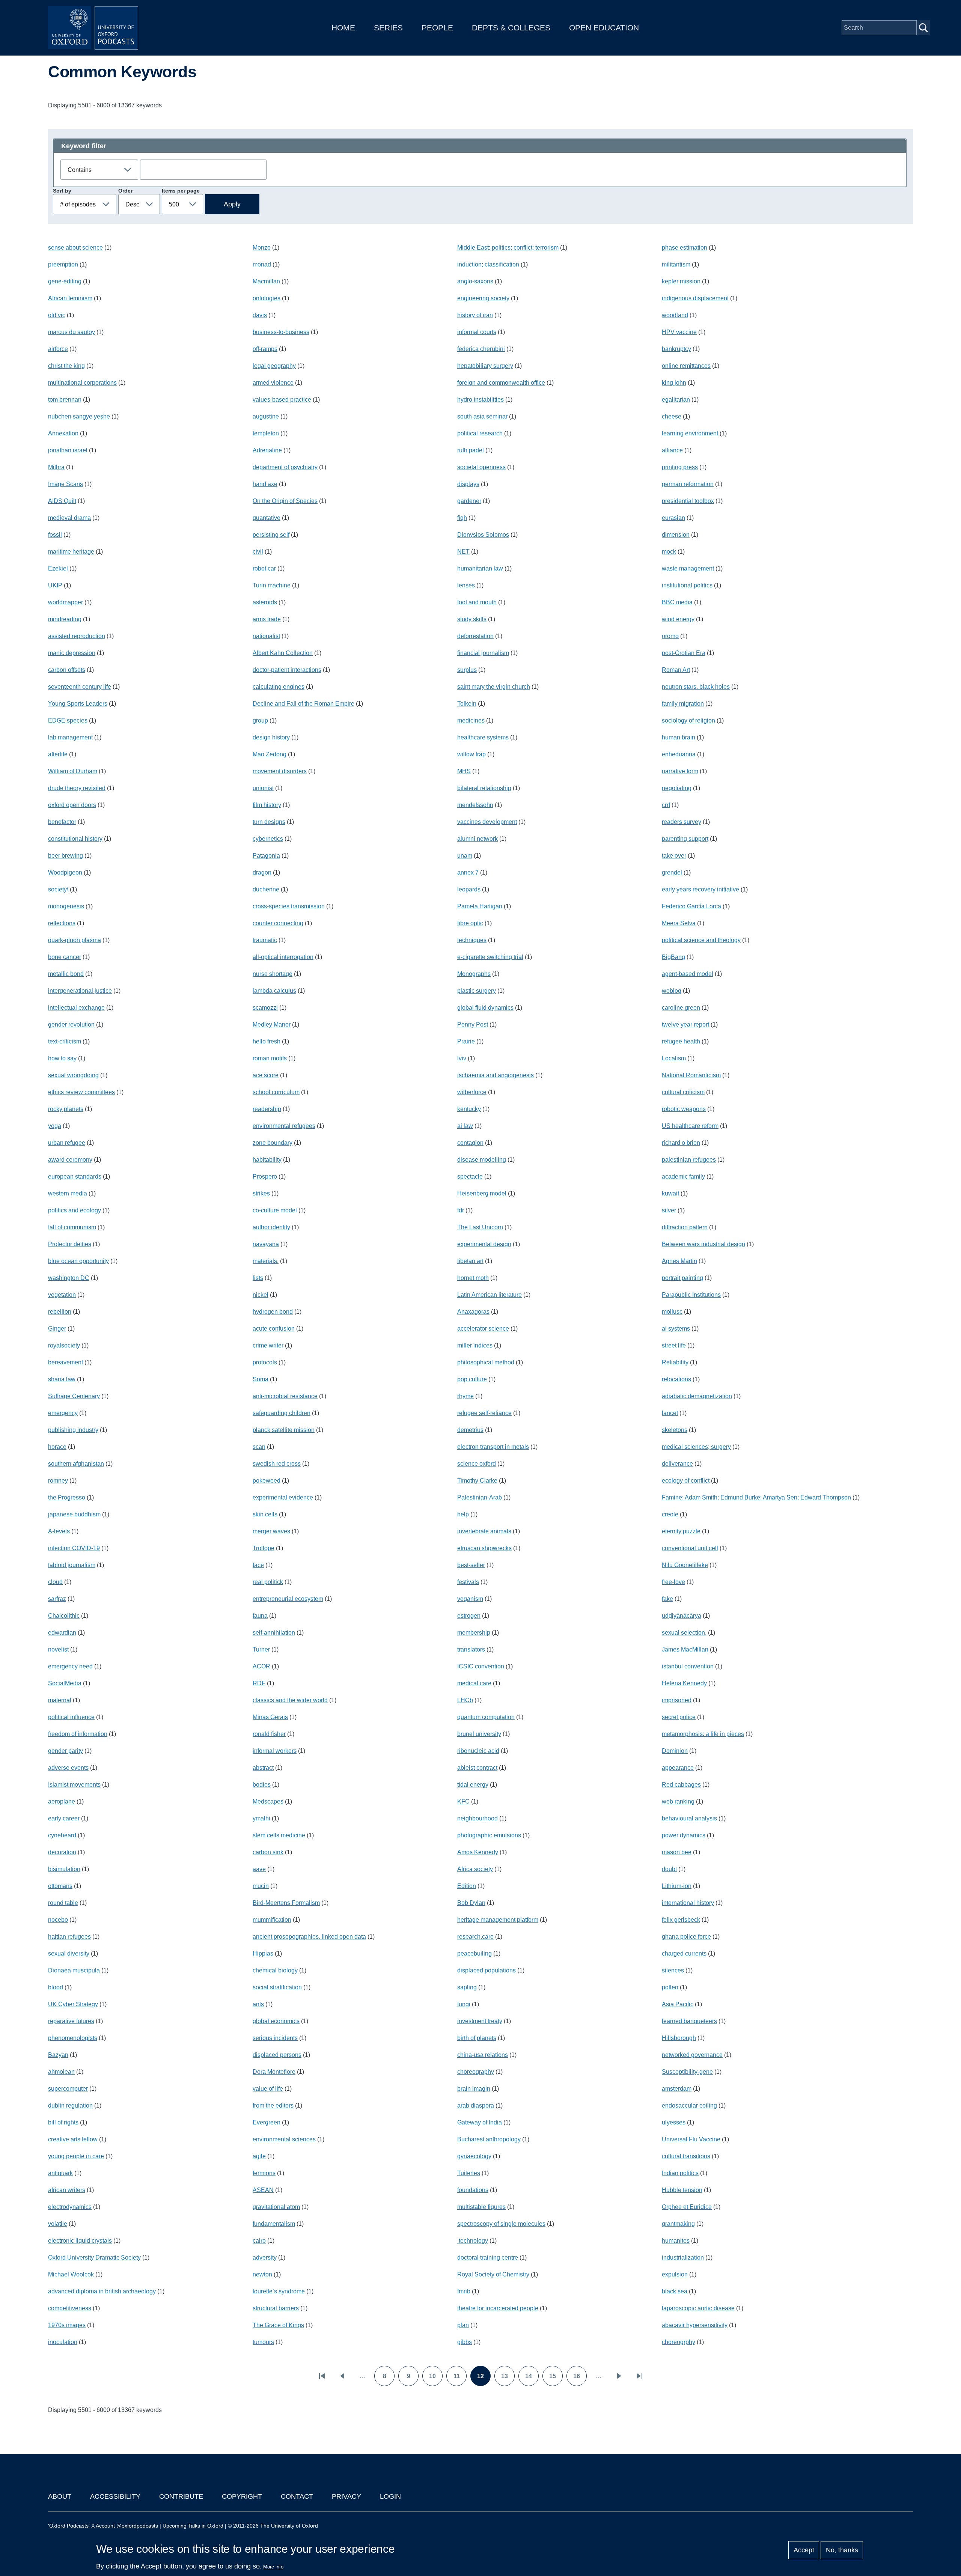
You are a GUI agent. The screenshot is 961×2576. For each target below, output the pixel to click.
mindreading (65, 619)
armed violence (273, 383)
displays (468, 484)
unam (465, 856)
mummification (272, 1920)
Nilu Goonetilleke (685, 1565)
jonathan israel (68, 450)
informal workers (275, 1751)
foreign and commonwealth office (501, 383)
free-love (673, 1582)
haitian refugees (69, 1937)
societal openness (481, 467)
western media (68, 1193)
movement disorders (280, 771)
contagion (470, 1143)
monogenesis (66, 906)
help (463, 1514)
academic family (683, 1177)
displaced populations (487, 1970)
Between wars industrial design (703, 1244)
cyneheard (62, 1835)
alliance (672, 450)
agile (259, 2156)
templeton (266, 433)
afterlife (58, 754)
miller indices (475, 1345)
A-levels (59, 1531)
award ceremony (70, 1160)
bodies (262, 1785)
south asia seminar (482, 416)
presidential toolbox (688, 501)
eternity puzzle (681, 1531)
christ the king (66, 366)
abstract (263, 1768)
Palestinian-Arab (480, 1497)
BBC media (677, 602)
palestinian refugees (689, 1160)
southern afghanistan (76, 1464)
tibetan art (470, 1261)
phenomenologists (73, 2038)
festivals (468, 1582)
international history (688, 1903)
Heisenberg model (482, 1193)
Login (390, 2496)
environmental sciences (284, 2139)
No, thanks (842, 2550)
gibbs (465, 2342)
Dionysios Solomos (483, 535)
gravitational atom (276, 2207)
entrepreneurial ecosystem (288, 1599)
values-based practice (282, 400)
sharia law (62, 1379)
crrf (666, 805)
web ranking (678, 1801)
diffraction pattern (685, 1227)
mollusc (672, 1312)
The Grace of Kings (278, 2325)
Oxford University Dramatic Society (94, 2258)
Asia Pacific (678, 2004)
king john (674, 383)
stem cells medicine (279, 1835)
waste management (688, 568)
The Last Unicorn (480, 1227)
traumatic (265, 940)
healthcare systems (483, 737)
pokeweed (267, 1481)
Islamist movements (74, 1785)
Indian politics (680, 2173)
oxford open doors (72, 805)
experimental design (484, 1244)
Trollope (264, 1548)
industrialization (683, 2258)
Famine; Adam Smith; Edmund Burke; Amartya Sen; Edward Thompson (756, 1497)
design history (271, 737)
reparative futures (71, 2021)
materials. (266, 1261)
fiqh (462, 518)
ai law (465, 1126)
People (437, 28)
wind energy (678, 619)
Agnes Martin (679, 1261)
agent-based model (688, 974)
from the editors (273, 2106)
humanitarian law (480, 568)
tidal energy (473, 1785)
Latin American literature (490, 1295)
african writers (67, 2190)
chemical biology (275, 1970)
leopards (469, 889)
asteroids (265, 602)
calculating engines (279, 687)
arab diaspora (476, 2106)
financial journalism (483, 653)
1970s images (67, 2325)
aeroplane (62, 1801)
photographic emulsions (489, 1835)
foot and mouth (477, 602)
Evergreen (267, 2122)
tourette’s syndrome (279, 2291)
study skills (472, 619)
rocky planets (66, 1109)
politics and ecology (75, 1210)
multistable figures (481, 2207)
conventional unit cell (690, 1548)
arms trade (267, 619)
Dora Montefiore (274, 2072)
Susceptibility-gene (687, 2072)
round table (63, 1903)
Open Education (604, 28)
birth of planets (477, 2038)
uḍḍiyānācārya (682, 1616)
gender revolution (71, 1025)
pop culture (472, 1379)
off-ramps (265, 349)
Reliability (675, 1362)
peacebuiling (474, 1953)
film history (267, 805)
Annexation (63, 433)
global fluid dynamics (485, 1008)
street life (674, 1345)
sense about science (75, 248)
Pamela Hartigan (480, 906)
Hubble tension (682, 2190)
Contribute (181, 2496)
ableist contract (477, 1768)
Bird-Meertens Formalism (286, 1903)
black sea (675, 2291)
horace (57, 1447)
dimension (676, 535)
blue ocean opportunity (78, 1261)
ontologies (267, 298)
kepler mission (681, 281)
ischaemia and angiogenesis (496, 1075)
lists (258, 1278)
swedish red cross (277, 1464)
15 (556, 2379)
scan (259, 1447)
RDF (259, 1683)
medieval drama (69, 518)
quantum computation (486, 1717)
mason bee (677, 1852)
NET (463, 552)
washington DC (69, 1278)
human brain (679, 737)
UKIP (55, 585)
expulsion (675, 2274)
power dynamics (684, 1835)
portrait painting (682, 1278)
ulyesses (674, 2122)
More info (273, 2567)
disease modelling (482, 1160)
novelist (58, 1649)
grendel (672, 872)
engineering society (483, 298)
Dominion (675, 1751)
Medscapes (268, 1801)
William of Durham (73, 771)
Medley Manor (272, 1025)
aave (259, 1869)
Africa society (475, 1869)
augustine (266, 416)
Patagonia (266, 856)
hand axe (265, 484)
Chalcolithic (64, 1616)
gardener (469, 501)
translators (471, 1649)
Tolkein (467, 704)
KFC (463, 1801)
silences (673, 1970)
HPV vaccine (679, 332)
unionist (263, 788)
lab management (70, 737)
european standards (75, 1177)
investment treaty (480, 2021)
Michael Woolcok (71, 2274)
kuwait (670, 1193)
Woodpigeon (65, 872)
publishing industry (73, 1430)
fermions (264, 2173)
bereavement (66, 1362)
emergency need (70, 1666)
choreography (476, 2072)
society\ (58, 889)
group (260, 720)
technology (473, 2241)
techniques (472, 940)
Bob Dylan (471, 1903)
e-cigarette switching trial (490, 957)
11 (460, 2379)
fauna (260, 1616)
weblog (672, 991)
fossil (55, 535)
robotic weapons (684, 1109)
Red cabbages (681, 1785)
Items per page (181, 191)
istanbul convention (688, 1666)
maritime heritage (71, 552)
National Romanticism (691, 1075)
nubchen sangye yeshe (79, 416)
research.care (475, 1937)
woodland (675, 315)
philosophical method (486, 1362)
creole (670, 1514)
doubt (669, 1869)
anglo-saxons (475, 281)
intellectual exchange (76, 1008)
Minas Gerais (270, 1717)
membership (474, 1633)
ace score (266, 1075)
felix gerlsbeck (681, 1920)
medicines (471, 720)
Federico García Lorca (691, 906)
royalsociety (64, 1345)
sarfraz (57, 1599)
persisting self (271, 535)
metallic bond (66, 974)
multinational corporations (82, 383)
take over (674, 856)
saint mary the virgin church (494, 687)
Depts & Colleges (511, 28)
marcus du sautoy (72, 332)
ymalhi (261, 1818)
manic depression (72, 653)
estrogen (469, 1616)
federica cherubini (481, 349)
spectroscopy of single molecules (501, 2224)
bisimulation (64, 1869)
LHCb (465, 1700)
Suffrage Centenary (74, 1396)
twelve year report (685, 1025)
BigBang (673, 957)
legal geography (274, 366)
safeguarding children (282, 1413)
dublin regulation (70, 2106)
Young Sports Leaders (78, 704)
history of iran (475, 315)
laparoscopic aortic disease (698, 2308)
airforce (58, 349)
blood (56, 1987)
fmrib (464, 2291)
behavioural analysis (689, 1818)
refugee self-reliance (484, 1413)
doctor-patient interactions (287, 670)
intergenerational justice (80, 991)
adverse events (68, 1768)
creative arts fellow (73, 2139)
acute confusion (274, 1329)
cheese (672, 416)
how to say (62, 1058)
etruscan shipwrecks (484, 1548)
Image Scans (66, 484)
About (60, 2496)
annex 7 (468, 872)
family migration (683, 704)
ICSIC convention (481, 1666)
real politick (268, 1582)
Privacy (346, 2496)
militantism (676, 264)
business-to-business (281, 332)
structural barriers (276, 2308)
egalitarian (676, 400)
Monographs (474, 974)
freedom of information (78, 1734)
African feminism (70, 298)
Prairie (466, 1041)
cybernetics (268, 839)
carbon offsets (67, 670)
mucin (261, 1886)
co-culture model (275, 1210)
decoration (62, 1852)
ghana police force (686, 1937)
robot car (264, 568)
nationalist (266, 636)
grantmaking (678, 2224)
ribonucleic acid (478, 1751)
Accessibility (115, 2496)
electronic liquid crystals (80, 2241)
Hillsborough (679, 2038)
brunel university (479, 1734)
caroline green (681, 1008)
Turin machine (272, 585)
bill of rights (63, 2122)
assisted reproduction (77, 636)
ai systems (676, 1329)
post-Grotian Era (684, 653)
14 (532, 2379)
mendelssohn (475, 805)
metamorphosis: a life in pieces (703, 1734)
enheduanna (679, 754)
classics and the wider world (290, 1700)
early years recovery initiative (700, 889)
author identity (271, 1227)
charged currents (684, 1953)
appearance (678, 1768)
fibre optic (470, 923)
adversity (265, 2258)
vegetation (62, 1295)
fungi (464, 2004)
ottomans (60, 1886)
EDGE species (68, 720)
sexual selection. (684, 1633)
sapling (467, 1987)
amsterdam (677, 2089)
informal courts (477, 332)
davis (260, 315)
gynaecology (474, 2156)
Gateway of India (480, 2122)
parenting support (685, 839)
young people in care (76, 2156)
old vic (57, 315)
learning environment (690, 433)
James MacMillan (685, 1649)
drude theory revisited (77, 788)
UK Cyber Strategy (73, 2004)
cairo (259, 2241)
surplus (467, 670)
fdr (461, 1210)
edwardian (62, 1633)
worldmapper (66, 602)
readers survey (682, 822)
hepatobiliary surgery (485, 366)
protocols (265, 1362)
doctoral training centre (488, 2258)
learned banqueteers (689, 2021)
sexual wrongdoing (73, 1075)
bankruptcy (676, 349)
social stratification (277, 1987)
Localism (674, 1058)
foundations (473, 2190)
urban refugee (67, 1143)
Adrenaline (267, 450)
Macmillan (266, 281)
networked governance (692, 2055)
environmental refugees (284, 1126)
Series (388, 28)
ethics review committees (81, 1092)
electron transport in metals (493, 1447)
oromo (670, 636)
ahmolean (61, 2072)
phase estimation (685, 248)
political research (480, 433)
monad (262, 264)
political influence (71, 1717)
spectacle (470, 1177)
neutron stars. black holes (696, 687)
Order (125, 191)
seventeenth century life (80, 687)
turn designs (269, 822)
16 (580, 2379)
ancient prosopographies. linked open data (309, 1937)
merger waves (271, 1531)
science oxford (477, 1464)
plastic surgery (477, 991)
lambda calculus (274, 991)
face (258, 1565)
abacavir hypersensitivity (695, 2325)
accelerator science (483, 1329)
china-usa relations (483, 2055)
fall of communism (72, 1227)
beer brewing (66, 856)
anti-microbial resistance (285, 1396)
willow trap (471, 754)
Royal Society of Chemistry (493, 2274)
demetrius (470, 1430)
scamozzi (265, 1008)
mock (669, 552)
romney (58, 1481)
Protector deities (70, 1244)
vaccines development (487, 822)
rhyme (465, 1396)
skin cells (265, 1514)
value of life (268, 2089)
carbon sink (268, 1852)
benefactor (62, 822)
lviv (462, 1058)
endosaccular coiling (689, 2106)
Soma (261, 1379)
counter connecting (278, 923)
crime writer (268, 1345)
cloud (55, 1582)
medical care (474, 1683)
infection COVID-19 (74, 1548)
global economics (276, 2021)
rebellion (60, 1312)
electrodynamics (70, 2207)
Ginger (57, 1329)
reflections (62, 923)
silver (669, 1210)
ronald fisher (269, 1734)
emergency (63, 1413)
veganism (470, 1599)
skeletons (675, 1430)
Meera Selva (679, 923)
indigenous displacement (695, 298)
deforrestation (475, 636)
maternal (60, 1700)
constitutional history (75, 839)
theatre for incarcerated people (498, 2308)
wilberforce (472, 1092)
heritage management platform (498, 1920)
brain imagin (474, 2089)
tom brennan (65, 400)
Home (343, 28)
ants (258, 2004)
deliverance (677, 1464)
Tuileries (469, 2173)
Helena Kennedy (684, 1683)
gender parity (66, 1751)
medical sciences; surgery (696, 1447)
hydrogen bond (273, 1312)
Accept (804, 2550)
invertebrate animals (484, 1531)
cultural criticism (683, 1092)
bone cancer (65, 957)
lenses (466, 585)
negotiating (677, 788)
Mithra (56, 467)
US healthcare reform (690, 1126)
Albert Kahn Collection (283, 653)
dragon (262, 872)
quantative (267, 518)
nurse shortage (273, 974)
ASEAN (263, 2190)
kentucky (469, 1109)
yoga (55, 1126)
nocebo (58, 1920)
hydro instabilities (480, 400)
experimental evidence (283, 1497)
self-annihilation (274, 1633)
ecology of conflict (686, 1481)
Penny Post (473, 1025)
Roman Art (676, 670)
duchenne (266, 889)
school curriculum (276, 1092)
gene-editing (65, 281)
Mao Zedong (270, 754)
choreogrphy (679, 2342)
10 (436, 2379)
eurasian (673, 518)
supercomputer (68, 2089)
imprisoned (677, 1700)
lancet (670, 1413)
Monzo (262, 248)
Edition (467, 1886)
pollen (670, 1987)
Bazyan (58, 2055)
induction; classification (488, 264)
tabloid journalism (72, 1565)
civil (258, 552)
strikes (261, 1193)
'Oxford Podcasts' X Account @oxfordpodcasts (103, 2526)
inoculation (63, 2342)
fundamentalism (274, 2224)
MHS (464, 771)
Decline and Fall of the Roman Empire (304, 704)
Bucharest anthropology (489, 2139)
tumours (263, 2342)
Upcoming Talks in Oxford (193, 2526)
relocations (676, 1379)
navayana (266, 1244)
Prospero (265, 1177)
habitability (267, 1160)
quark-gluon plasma (75, 940)
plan (463, 2325)
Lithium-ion (677, 1886)
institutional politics (687, 585)
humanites (676, 2241)
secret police (679, 1717)
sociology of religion (688, 720)
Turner (261, 1649)
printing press (680, 467)
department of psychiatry (285, 467)
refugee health (681, 1041)
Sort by (62, 191)
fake (667, 1599)
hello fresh (267, 1041)
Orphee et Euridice (687, 2207)
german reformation (688, 484)
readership (267, 1109)
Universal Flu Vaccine (691, 2139)
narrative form (680, 771)
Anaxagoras (473, 1312)
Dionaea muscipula (74, 1970)
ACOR (261, 1666)
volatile (58, 2224)
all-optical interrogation (283, 957)
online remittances (686, 366)
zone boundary (273, 1143)
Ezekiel (58, 568)
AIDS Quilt (62, 501)
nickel (261, 1295)
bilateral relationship (484, 788)
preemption (63, 264)
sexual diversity (69, 1953)
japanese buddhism (74, 1514)
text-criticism (65, 1041)
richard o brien (681, 1143)
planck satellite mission (284, 1430)
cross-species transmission (289, 906)
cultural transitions (686, 2156)
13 (508, 2379)
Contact (297, 2496)
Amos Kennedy (478, 1852)
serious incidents (275, 2038)
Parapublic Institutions (691, 1295)
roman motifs (270, 1058)
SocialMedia (65, 1683)
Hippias (263, 1953)
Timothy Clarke (477, 1481)
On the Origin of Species (285, 501)
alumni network (477, 839)
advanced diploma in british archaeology (102, 2291)
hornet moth (473, 1278)
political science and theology (701, 940)
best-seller (471, 1565)
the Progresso (67, 1497)
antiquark (60, 2173)
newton (262, 2274)
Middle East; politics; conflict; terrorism (508, 248)
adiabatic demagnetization (697, 1396)
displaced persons (277, 2055)
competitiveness (70, 2308)
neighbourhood (477, 1818)
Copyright (242, 2496)
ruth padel (471, 450)
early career (64, 1818)
